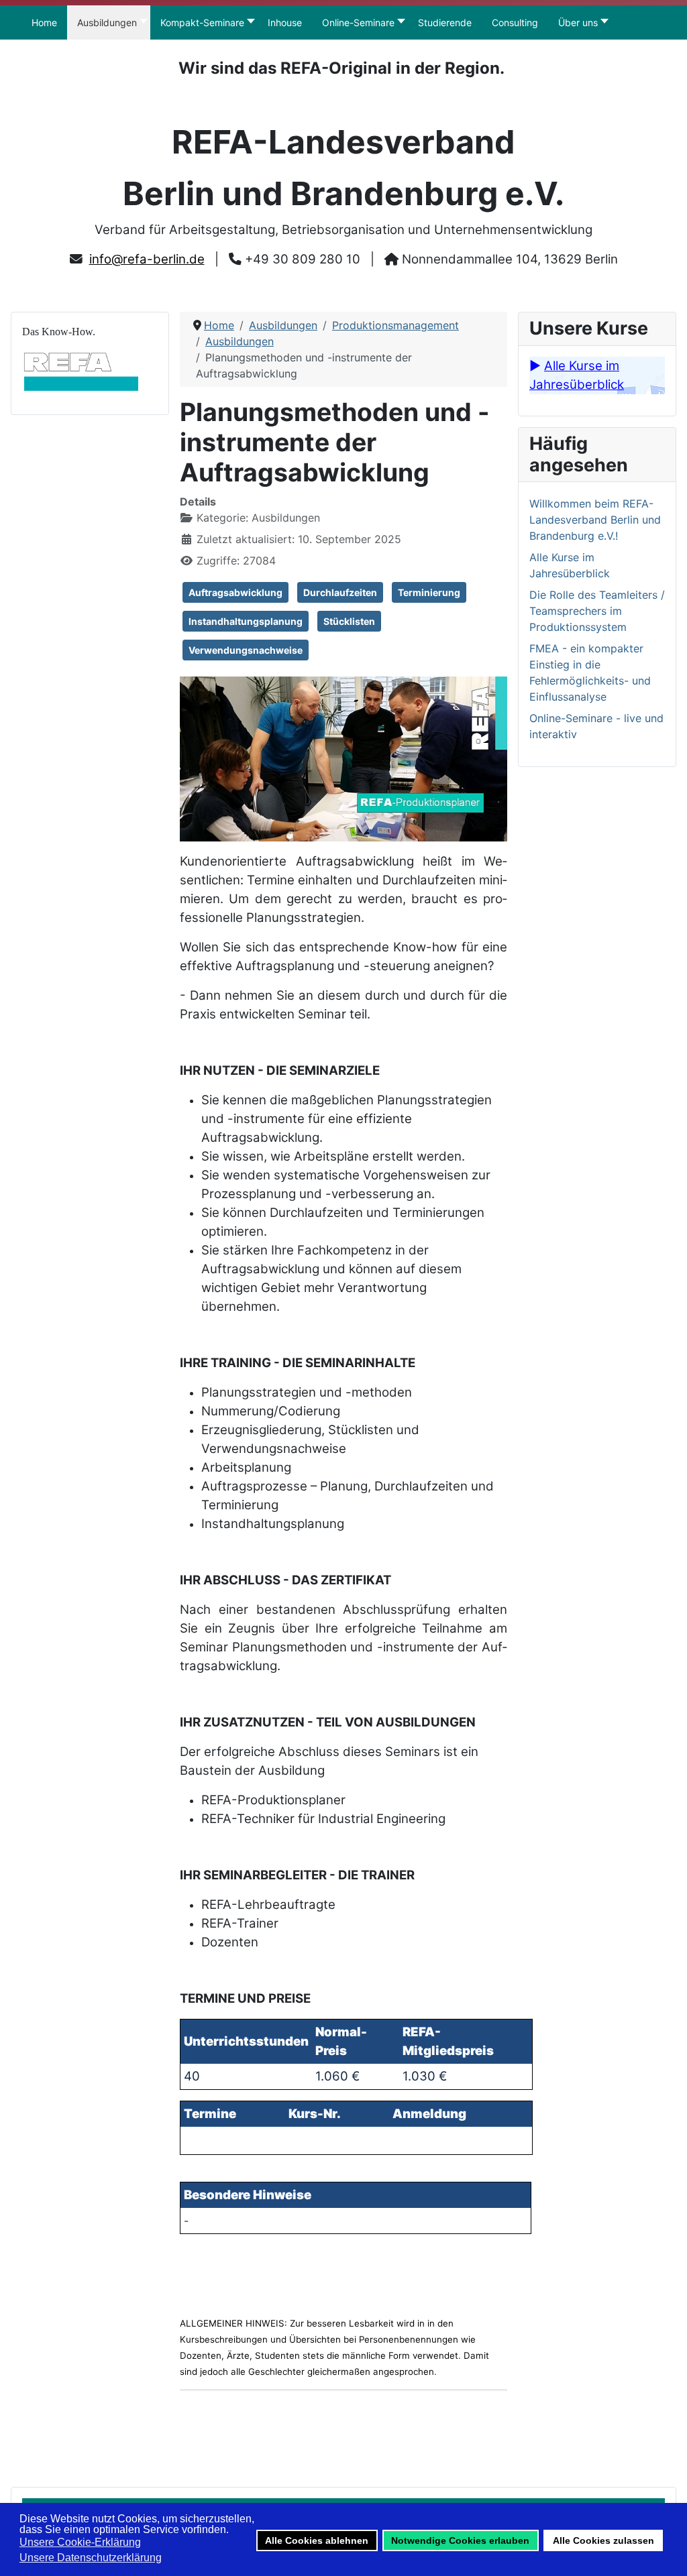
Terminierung (429, 592)
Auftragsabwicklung (235, 592)
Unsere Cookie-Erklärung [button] (80, 2542)
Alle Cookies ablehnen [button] (317, 2540)
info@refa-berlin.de (147, 259)
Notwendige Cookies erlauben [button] (460, 2540)
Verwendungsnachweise (246, 650)
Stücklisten (349, 621)
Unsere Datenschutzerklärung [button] (91, 2558)
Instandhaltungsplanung (246, 621)
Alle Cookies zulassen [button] (603, 2540)
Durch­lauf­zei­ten (340, 592)
